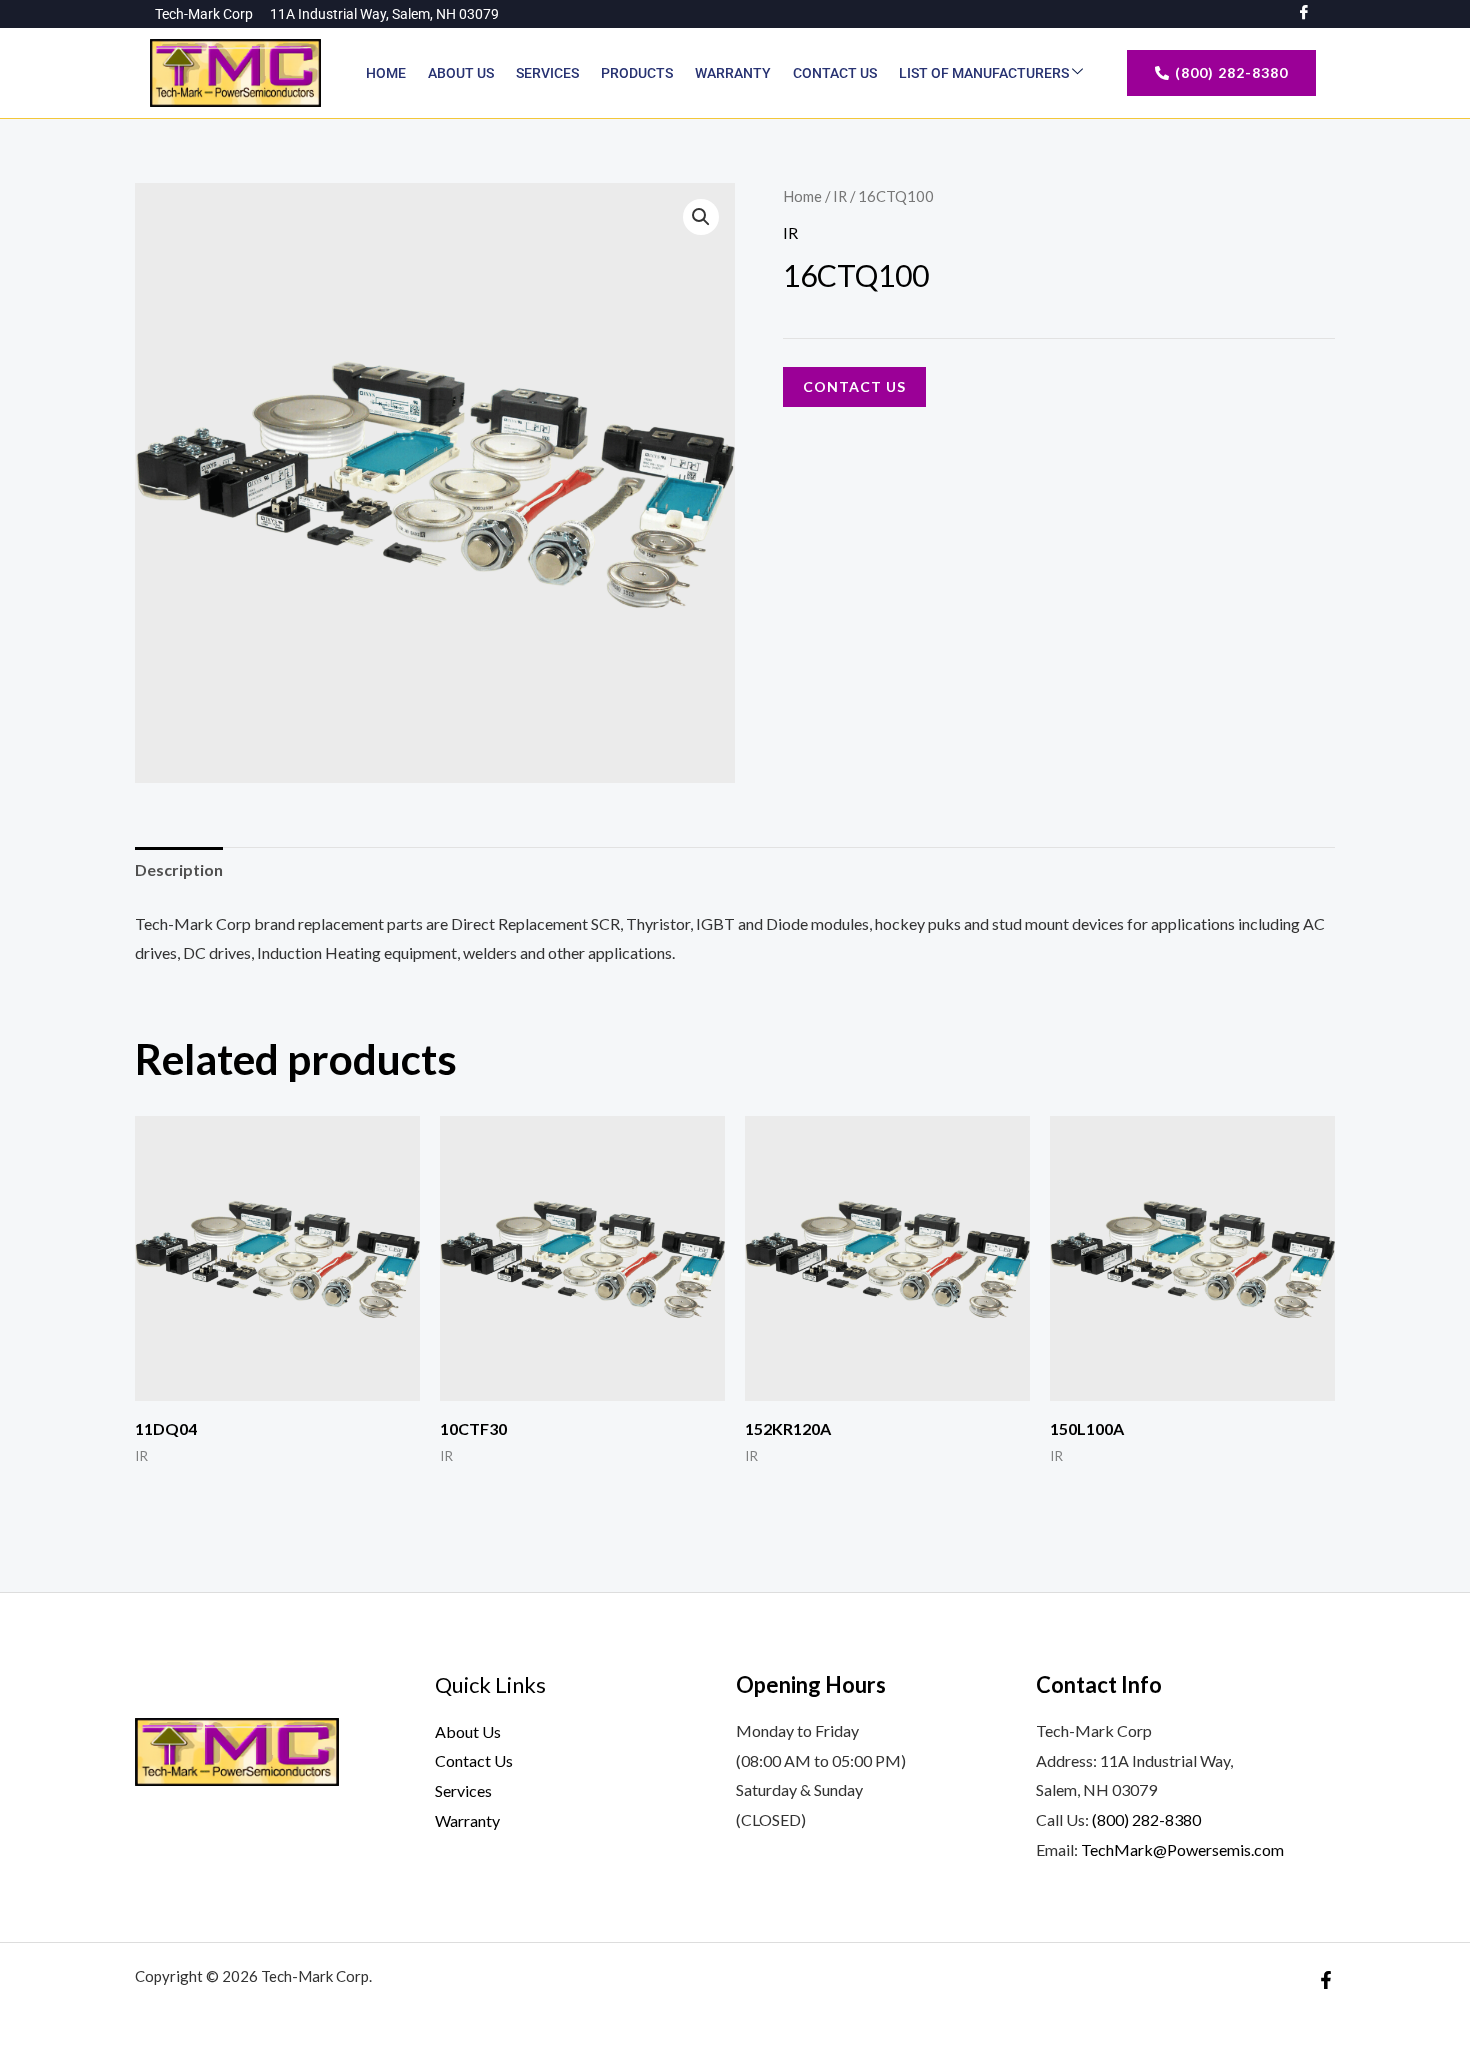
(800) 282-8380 (1146, 1819)
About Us (461, 73)
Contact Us (835, 73)
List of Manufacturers (985, 73)
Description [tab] (179, 869)
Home (386, 73)
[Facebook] (1326, 1980)
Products (637, 73)
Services (547, 73)
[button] (701, 217)
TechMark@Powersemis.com (1182, 1849)
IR (840, 196)
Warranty (733, 73)
